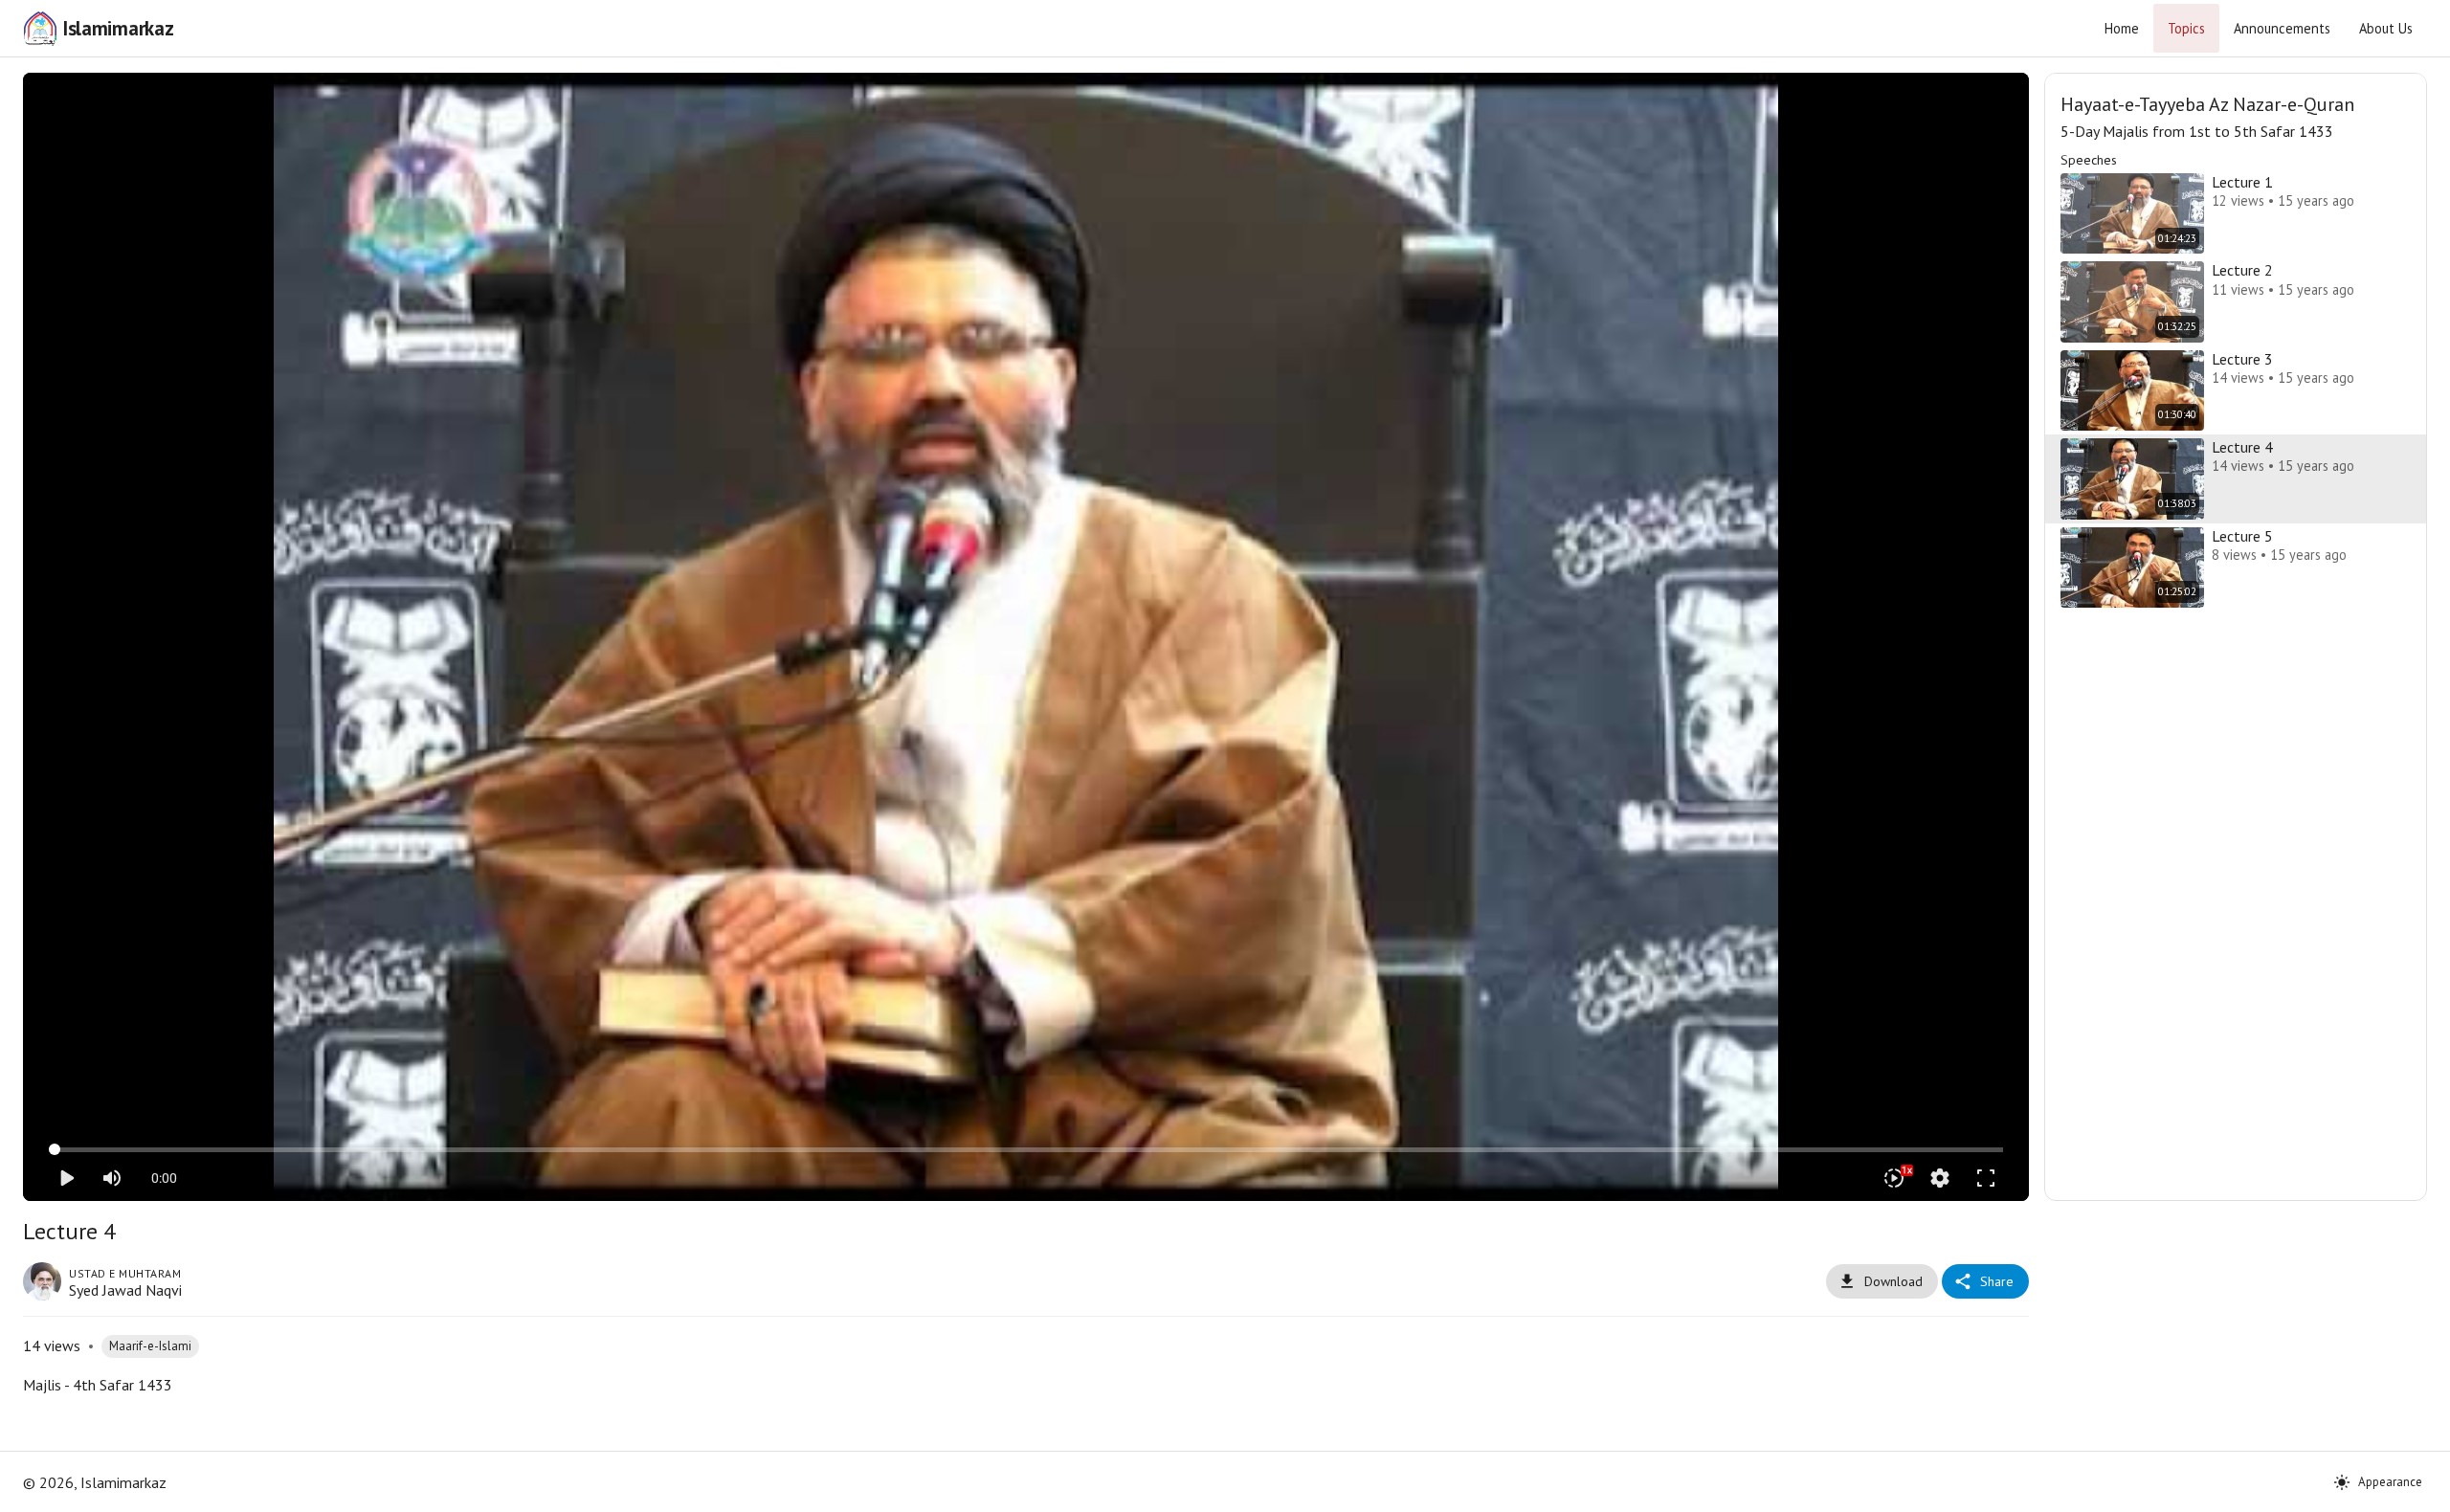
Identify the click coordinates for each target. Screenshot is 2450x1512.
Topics (2186, 28)
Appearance (2390, 1482)
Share (1997, 1281)
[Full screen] (1986, 1178)
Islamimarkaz (118, 28)
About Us (2386, 28)
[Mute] (112, 1178)
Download (1893, 1281)
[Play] (66, 1178)
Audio (1050, 102)
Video (1002, 102)
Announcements (2282, 28)
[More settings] (1940, 1178)
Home (2122, 28)
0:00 (164, 1178)
